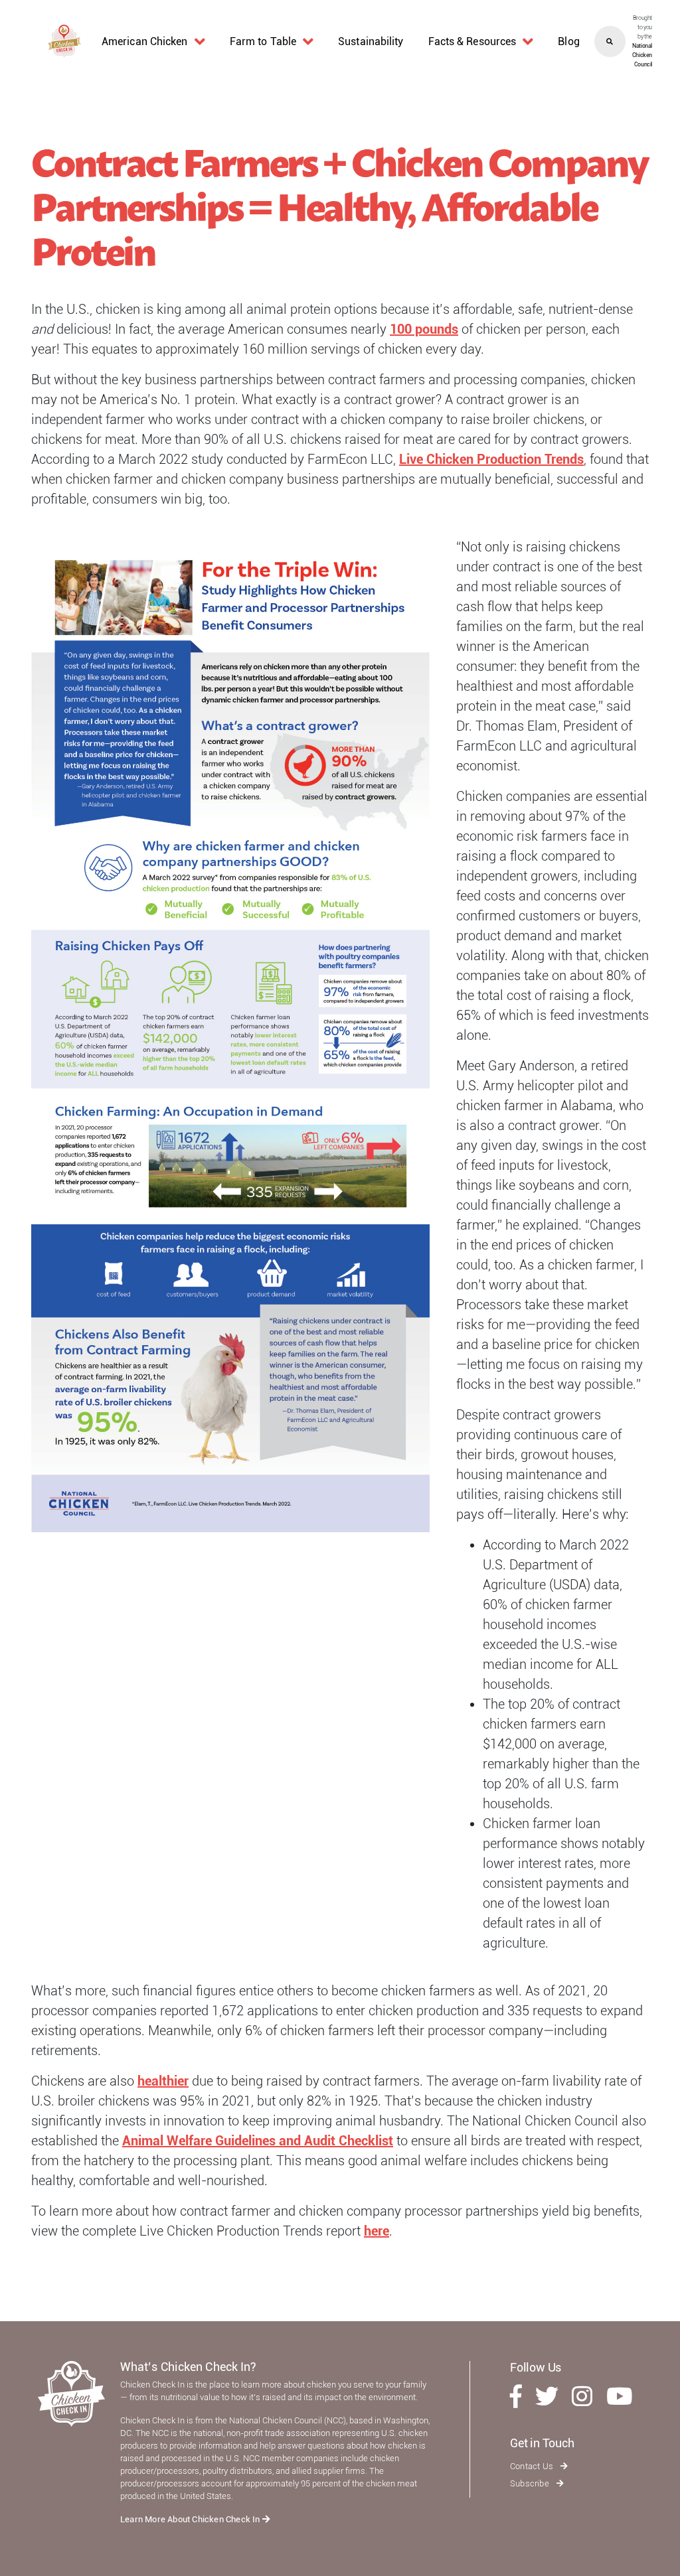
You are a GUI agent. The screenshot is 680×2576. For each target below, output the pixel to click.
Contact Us (533, 2466)
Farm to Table (263, 41)
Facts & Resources (472, 41)
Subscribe (531, 2483)
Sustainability (371, 41)
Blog (568, 41)
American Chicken (145, 41)
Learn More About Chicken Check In (191, 2519)
